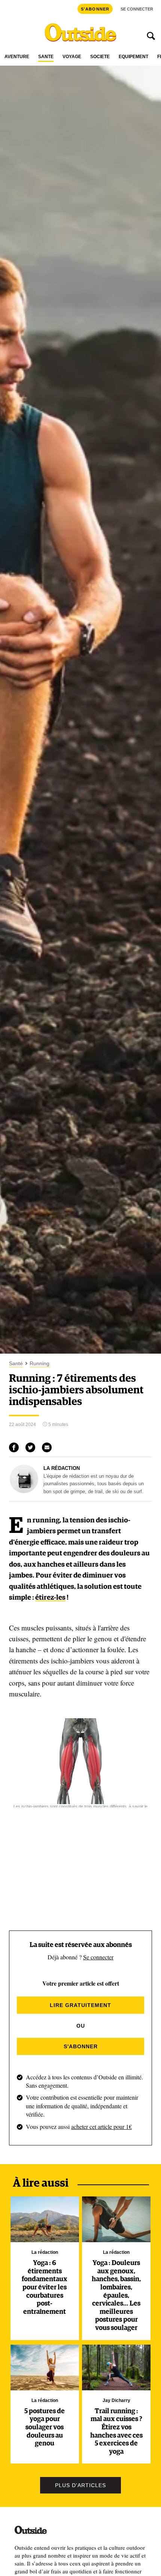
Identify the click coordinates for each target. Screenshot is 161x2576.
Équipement (133, 57)
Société (100, 57)
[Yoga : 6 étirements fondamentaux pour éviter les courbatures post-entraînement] (45, 2219)
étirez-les (50, 1598)
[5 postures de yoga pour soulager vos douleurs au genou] (45, 2367)
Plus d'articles (80, 2485)
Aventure (17, 57)
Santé (46, 57)
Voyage (72, 57)
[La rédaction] (24, 1491)
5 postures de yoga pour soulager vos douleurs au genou (45, 2427)
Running (40, 1364)
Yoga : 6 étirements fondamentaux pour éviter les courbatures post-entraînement (45, 2288)
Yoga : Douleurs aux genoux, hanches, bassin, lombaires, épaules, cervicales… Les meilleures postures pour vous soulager (116, 2296)
